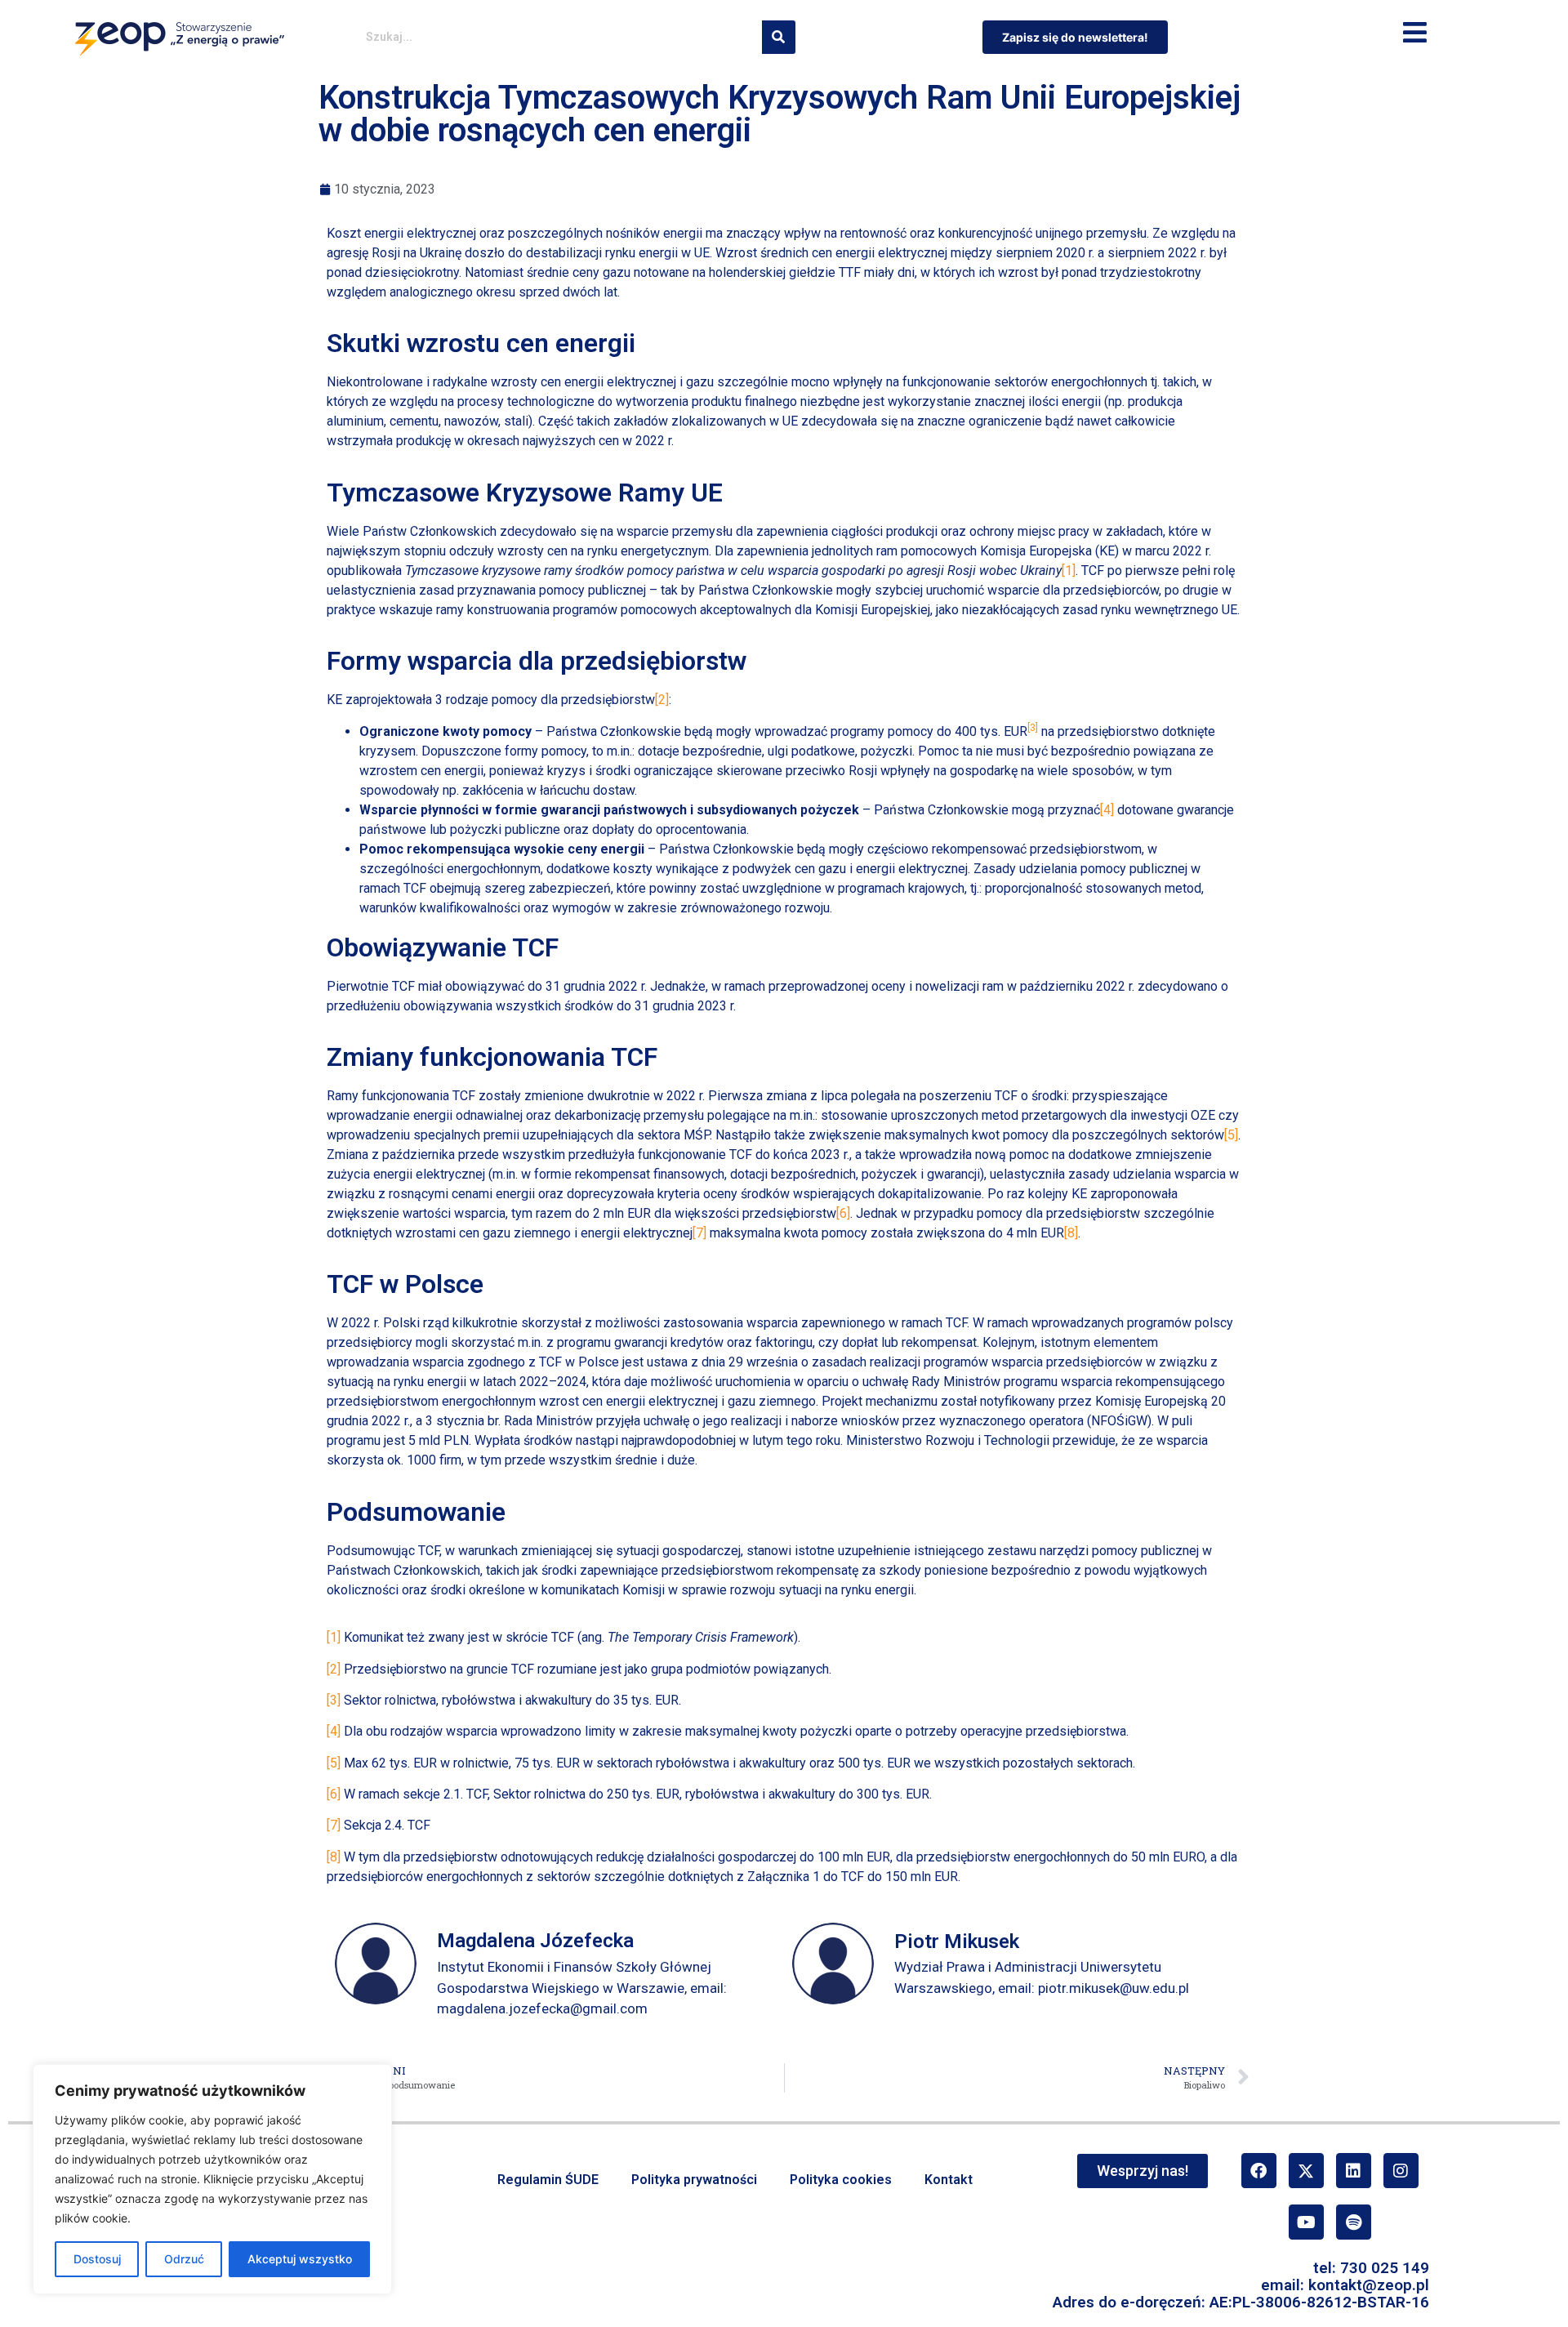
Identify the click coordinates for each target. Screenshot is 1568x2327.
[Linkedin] (1354, 2171)
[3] (334, 1700)
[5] (1231, 1135)
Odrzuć (184, 2259)
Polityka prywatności (694, 2180)
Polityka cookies (841, 2180)
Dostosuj (97, 2259)
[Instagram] (1401, 2171)
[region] (212, 2179)
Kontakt (949, 2180)
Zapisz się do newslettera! (1075, 37)
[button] (1415, 33)
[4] (1107, 810)
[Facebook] (1259, 2171)
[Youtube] (1306, 2222)
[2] (662, 700)
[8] (1071, 1233)
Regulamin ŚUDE (548, 2180)
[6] (843, 1213)
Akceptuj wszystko (300, 2259)
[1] (1069, 571)
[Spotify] (1354, 2222)
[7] (699, 1233)
